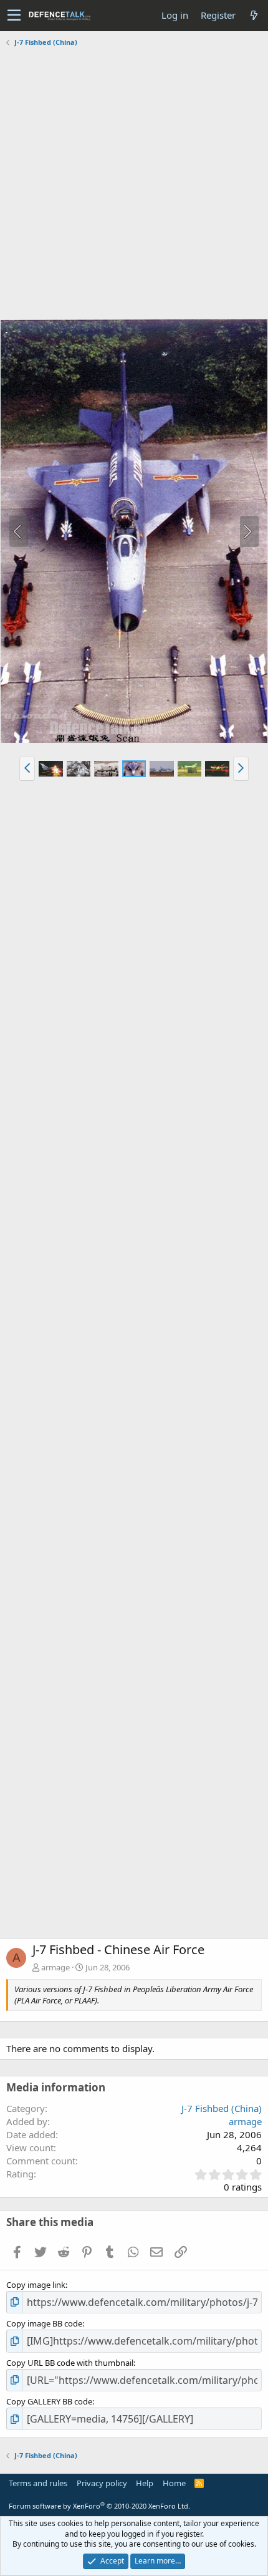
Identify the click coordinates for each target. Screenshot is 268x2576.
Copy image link (36, 2285)
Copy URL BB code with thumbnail (70, 2363)
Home (174, 2483)
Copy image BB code (44, 2323)
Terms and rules (38, 2483)
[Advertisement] (134, 185)
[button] (14, 16)
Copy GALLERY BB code (49, 2401)
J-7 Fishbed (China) (222, 2108)
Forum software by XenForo (99, 2506)
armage (55, 1967)
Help (145, 2483)
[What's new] (254, 15)
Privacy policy (102, 2483)
